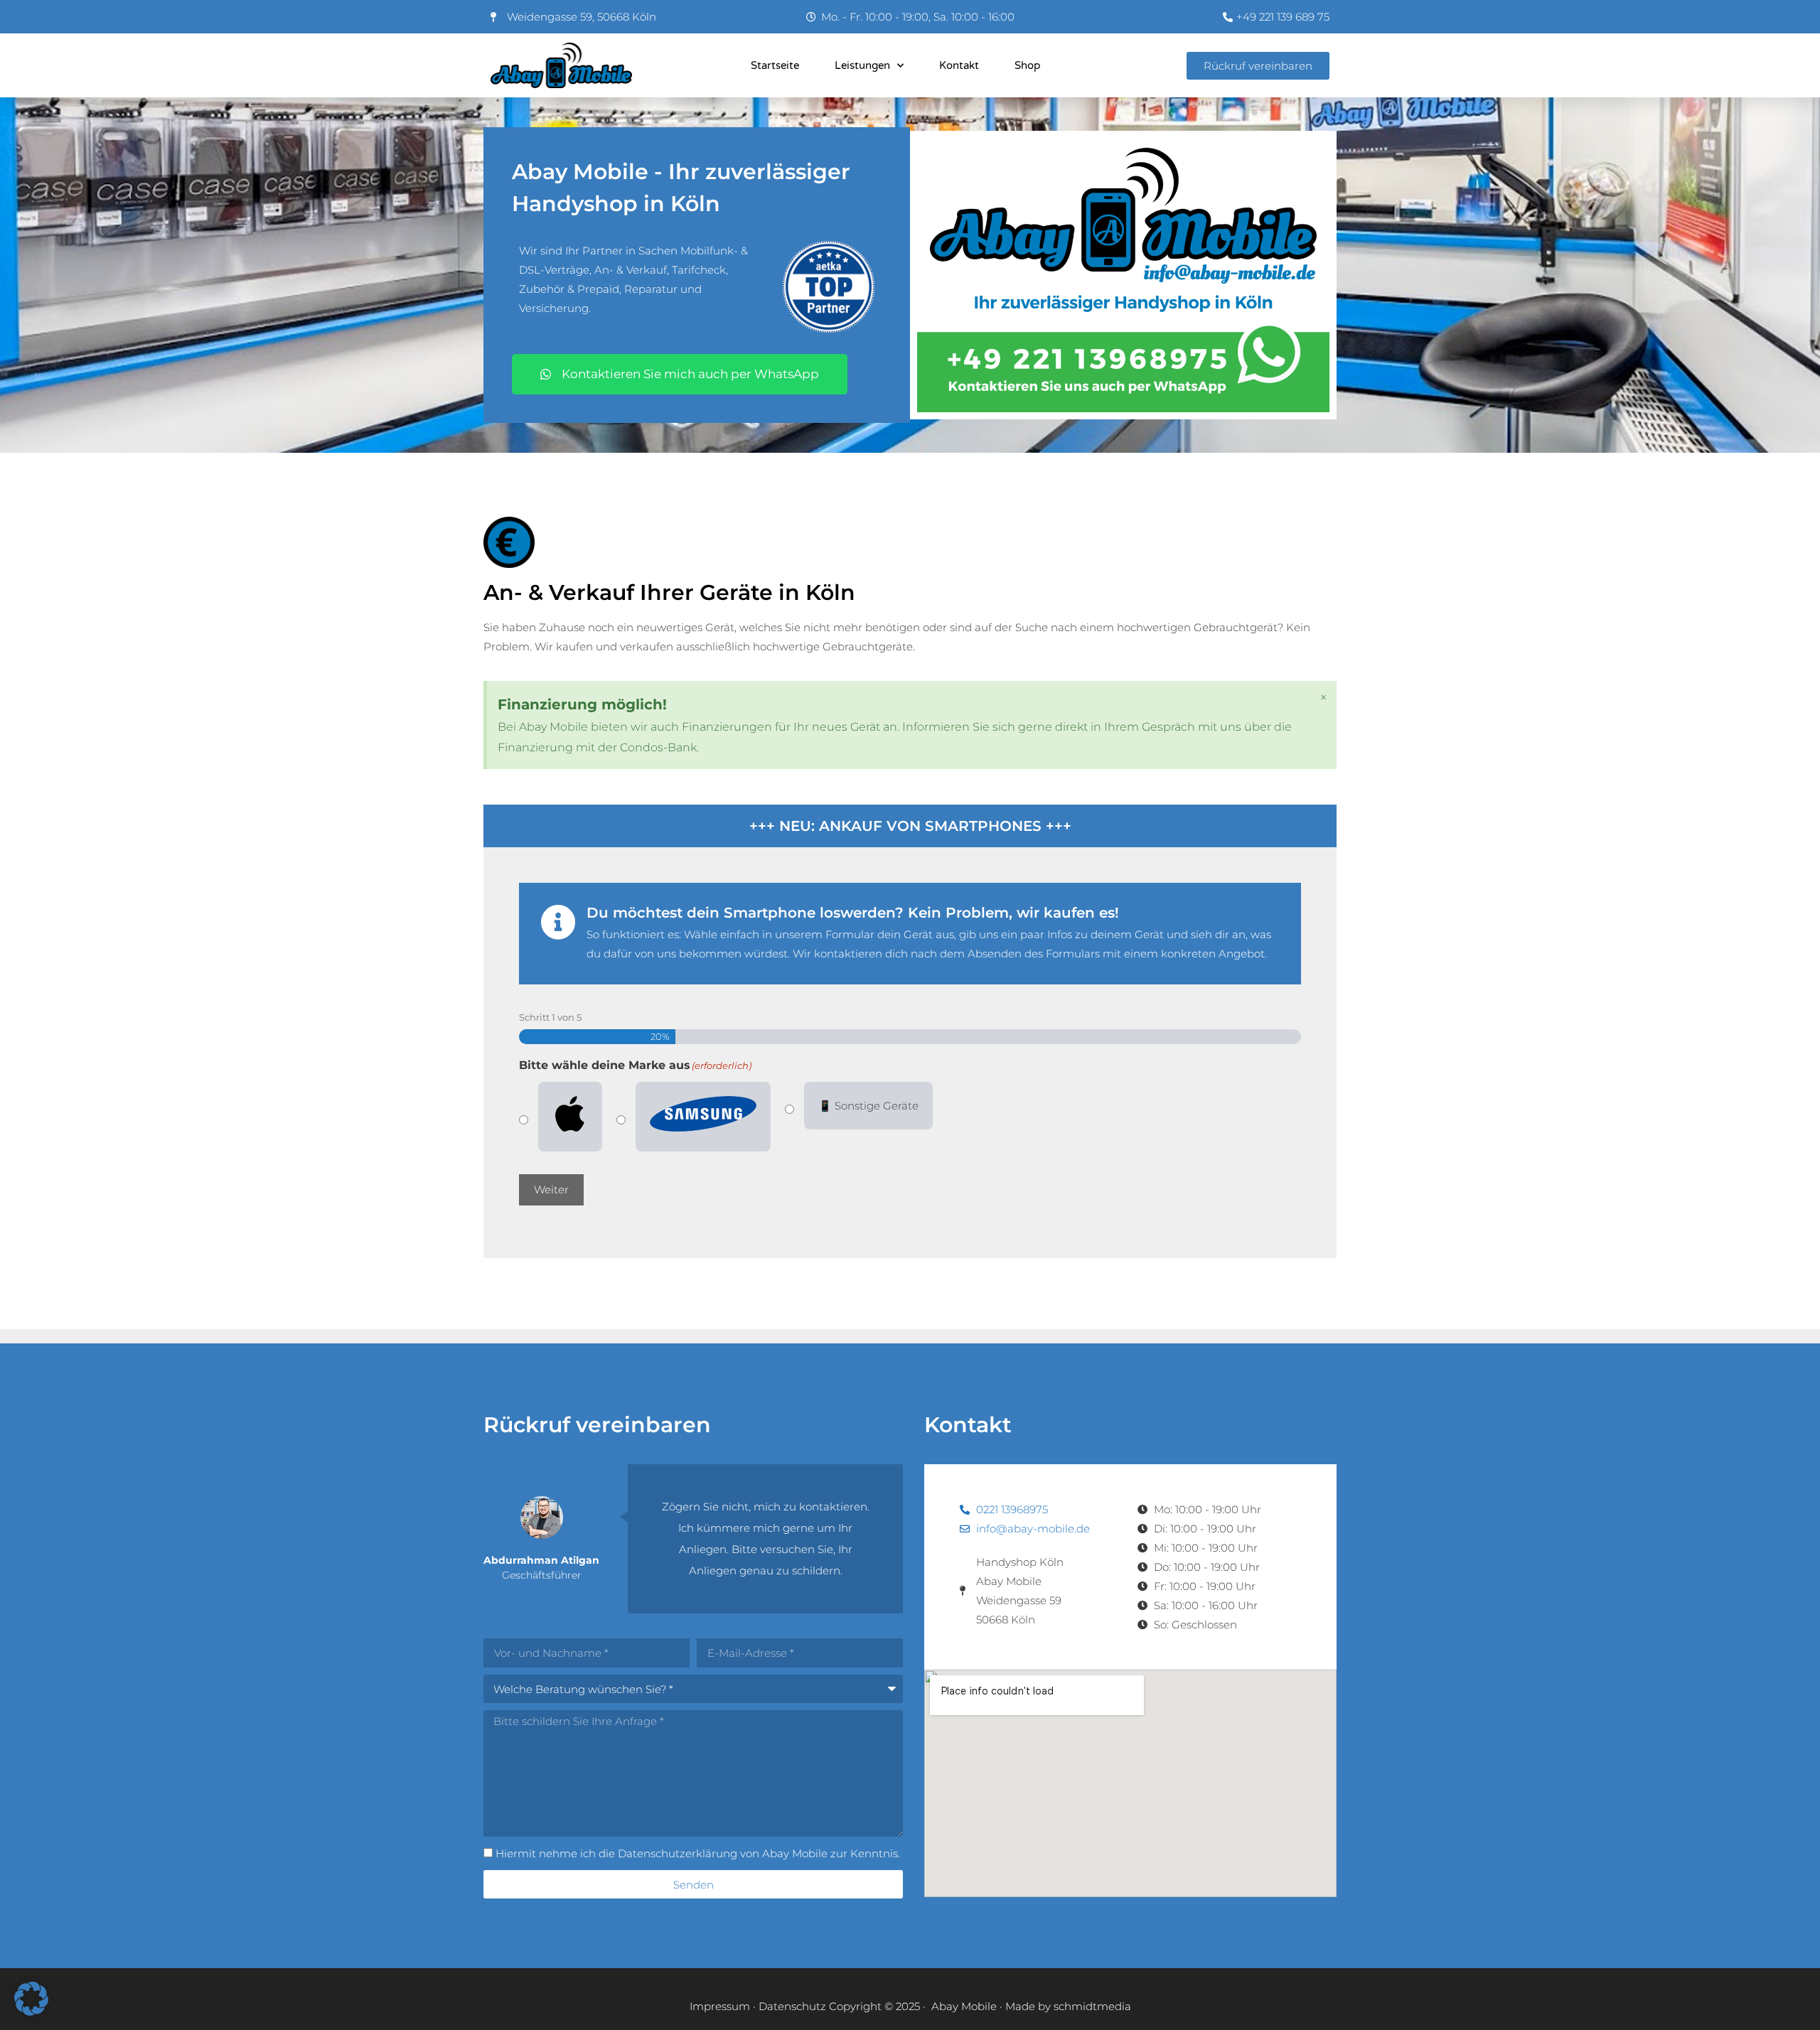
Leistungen (862, 65)
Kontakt (959, 65)
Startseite (775, 65)
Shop (1027, 65)
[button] (31, 1999)
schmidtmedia (1092, 2006)
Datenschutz (792, 2006)
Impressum (720, 2006)
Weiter (551, 1189)
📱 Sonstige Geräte (868, 1106)
